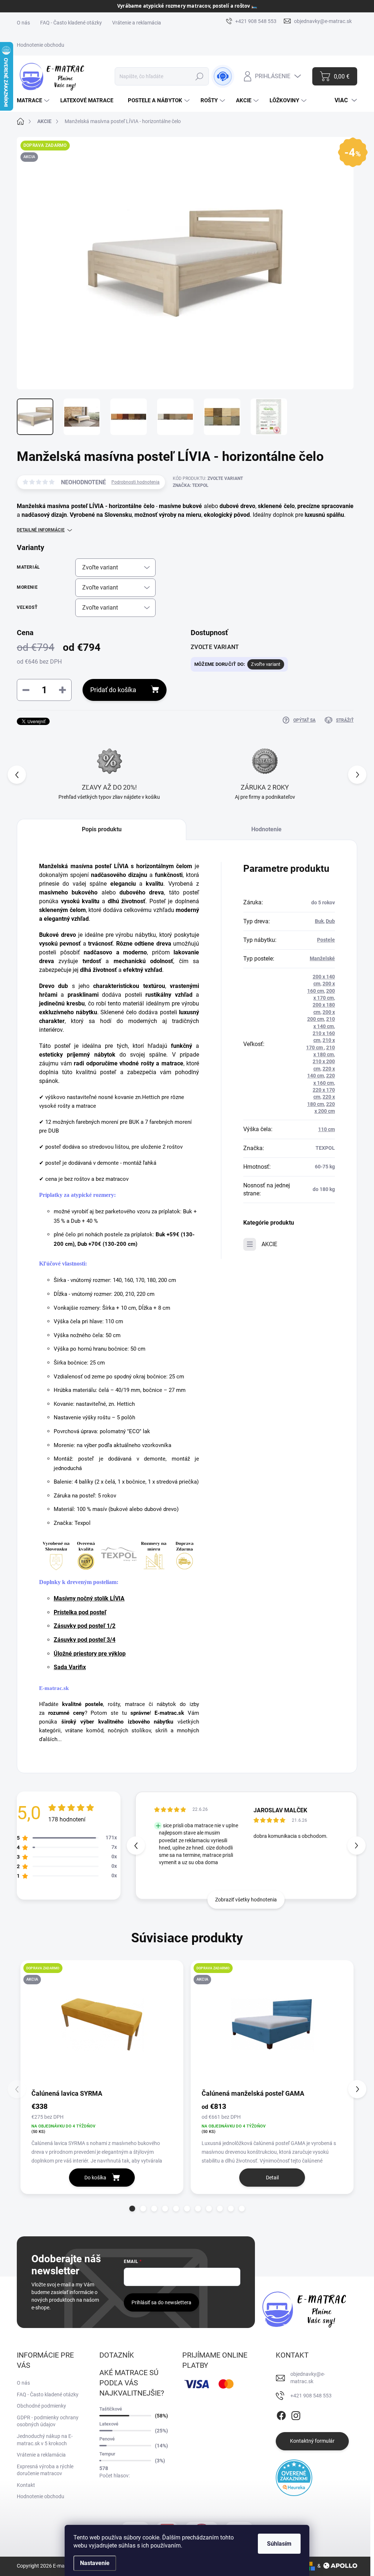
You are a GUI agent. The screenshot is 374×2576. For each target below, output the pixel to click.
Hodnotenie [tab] (266, 829)
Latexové (109, 2424)
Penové (107, 2439)
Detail (272, 2178)
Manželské (322, 958)
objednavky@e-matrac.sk (308, 2378)
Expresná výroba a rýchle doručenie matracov (45, 2470)
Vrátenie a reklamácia (137, 23)
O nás (23, 23)
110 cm (327, 1129)
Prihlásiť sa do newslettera (161, 2302)
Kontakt (26, 2485)
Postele (326, 940)
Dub (330, 921)
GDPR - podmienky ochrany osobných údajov (48, 2421)
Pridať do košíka (113, 690)
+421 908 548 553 (311, 2396)
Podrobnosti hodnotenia (136, 482)
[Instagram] (296, 2414)
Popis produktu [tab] (102, 829)
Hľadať (200, 76)
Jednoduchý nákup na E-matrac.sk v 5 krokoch (45, 2440)
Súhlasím (279, 2544)
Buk (319, 921)
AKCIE (269, 1244)
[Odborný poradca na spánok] (223, 76)
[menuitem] (34, 101)
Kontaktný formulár (312, 2441)
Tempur (107, 2454)
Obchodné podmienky (41, 2406)
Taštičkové (111, 2409)
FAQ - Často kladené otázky (71, 23)
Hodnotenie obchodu (41, 45)
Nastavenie (95, 2563)
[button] (357, 775)
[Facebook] (281, 2414)
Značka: (191, 485)
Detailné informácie (41, 530)
